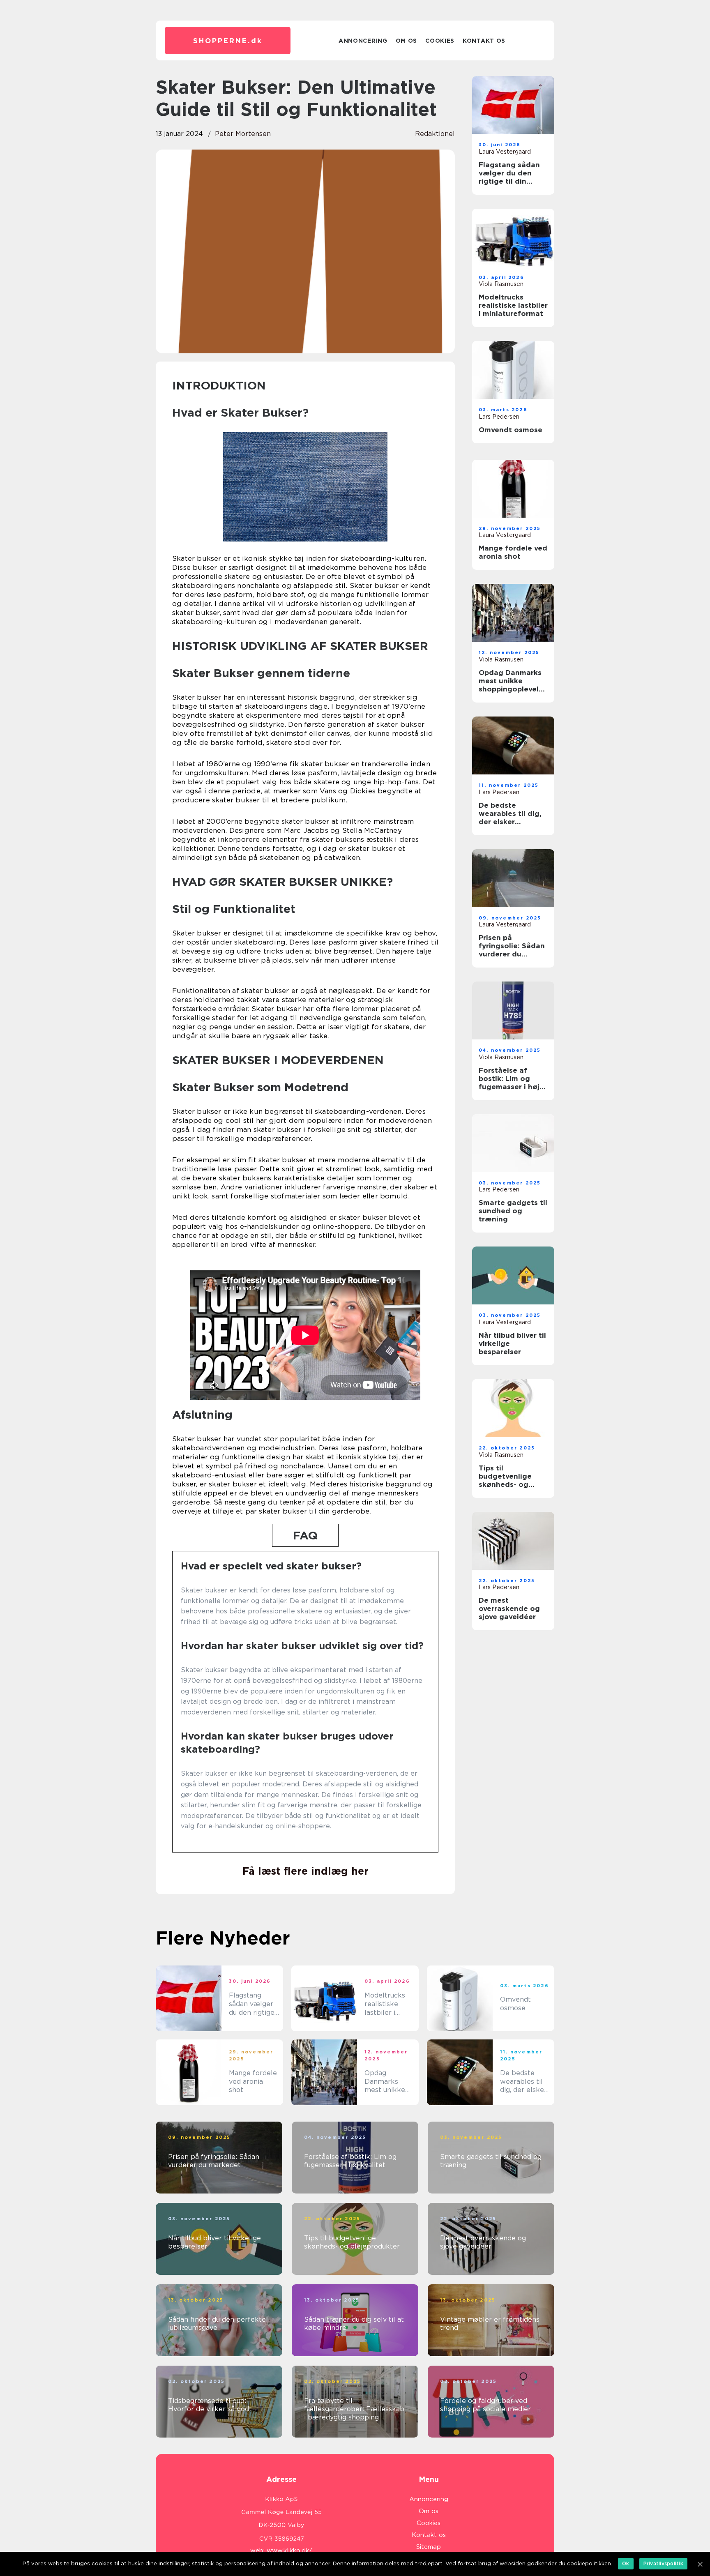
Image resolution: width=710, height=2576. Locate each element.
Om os (407, 41)
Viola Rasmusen (501, 284)
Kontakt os (484, 41)
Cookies (440, 41)
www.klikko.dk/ (289, 2551)
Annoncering (363, 41)
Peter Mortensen (243, 134)
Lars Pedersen (499, 417)
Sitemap (429, 2547)
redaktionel (435, 134)
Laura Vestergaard (505, 152)
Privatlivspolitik (663, 2563)
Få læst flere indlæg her (305, 1871)
